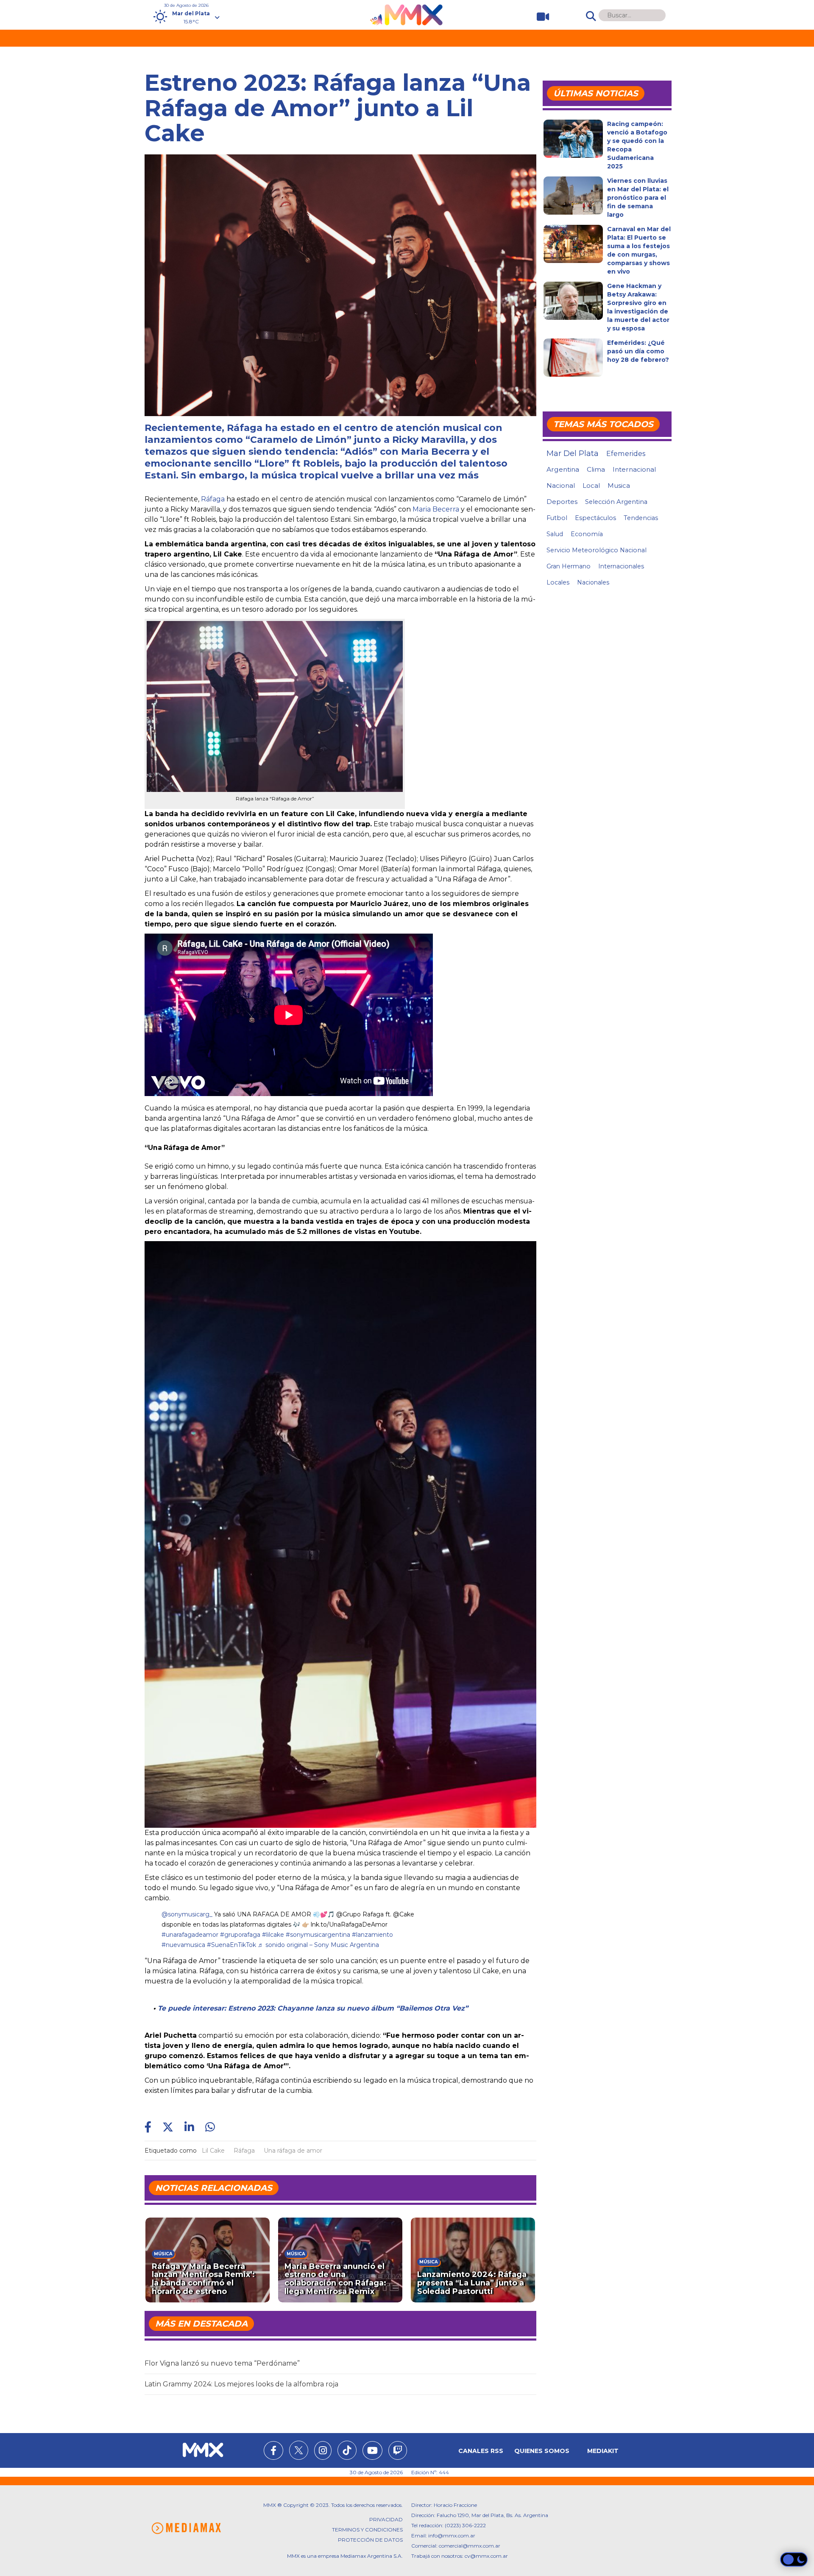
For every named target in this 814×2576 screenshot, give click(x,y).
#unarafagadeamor (190, 1935)
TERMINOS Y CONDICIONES (367, 2530)
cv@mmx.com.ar (486, 2556)
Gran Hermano (569, 566)
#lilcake (273, 1935)
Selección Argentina (616, 502)
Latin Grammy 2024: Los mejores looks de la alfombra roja (241, 2384)
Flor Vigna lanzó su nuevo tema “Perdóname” (222, 2363)
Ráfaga (213, 499)
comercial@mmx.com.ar (470, 2546)
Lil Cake (213, 2151)
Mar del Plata (573, 453)
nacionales (593, 582)
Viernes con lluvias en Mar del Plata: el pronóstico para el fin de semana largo (638, 198)
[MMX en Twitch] (398, 2452)
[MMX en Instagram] (323, 2452)
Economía (587, 534)
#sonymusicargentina (318, 1935)
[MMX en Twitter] (299, 2450)
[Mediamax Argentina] (186, 2528)
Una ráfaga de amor (293, 2151)
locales (558, 582)
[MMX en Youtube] (372, 2452)
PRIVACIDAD (386, 2519)
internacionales (621, 566)
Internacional (634, 469)
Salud (555, 534)
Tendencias (641, 518)
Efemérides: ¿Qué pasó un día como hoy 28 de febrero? (638, 351)
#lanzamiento (372, 1935)
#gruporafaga (240, 1935)
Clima (596, 469)
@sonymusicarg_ (187, 1914)
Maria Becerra (436, 509)
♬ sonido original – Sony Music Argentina (318, 1945)
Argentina (563, 469)
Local (591, 485)
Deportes (562, 502)
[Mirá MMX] (539, 17)
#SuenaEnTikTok (231, 1945)
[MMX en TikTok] (347, 2450)
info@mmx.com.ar (452, 2535)
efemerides (626, 453)
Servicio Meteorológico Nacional (597, 550)
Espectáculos (595, 518)
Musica (619, 486)
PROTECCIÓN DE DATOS (370, 2540)
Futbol (557, 518)
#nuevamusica (183, 1945)
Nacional (561, 485)
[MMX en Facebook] (273, 2452)
